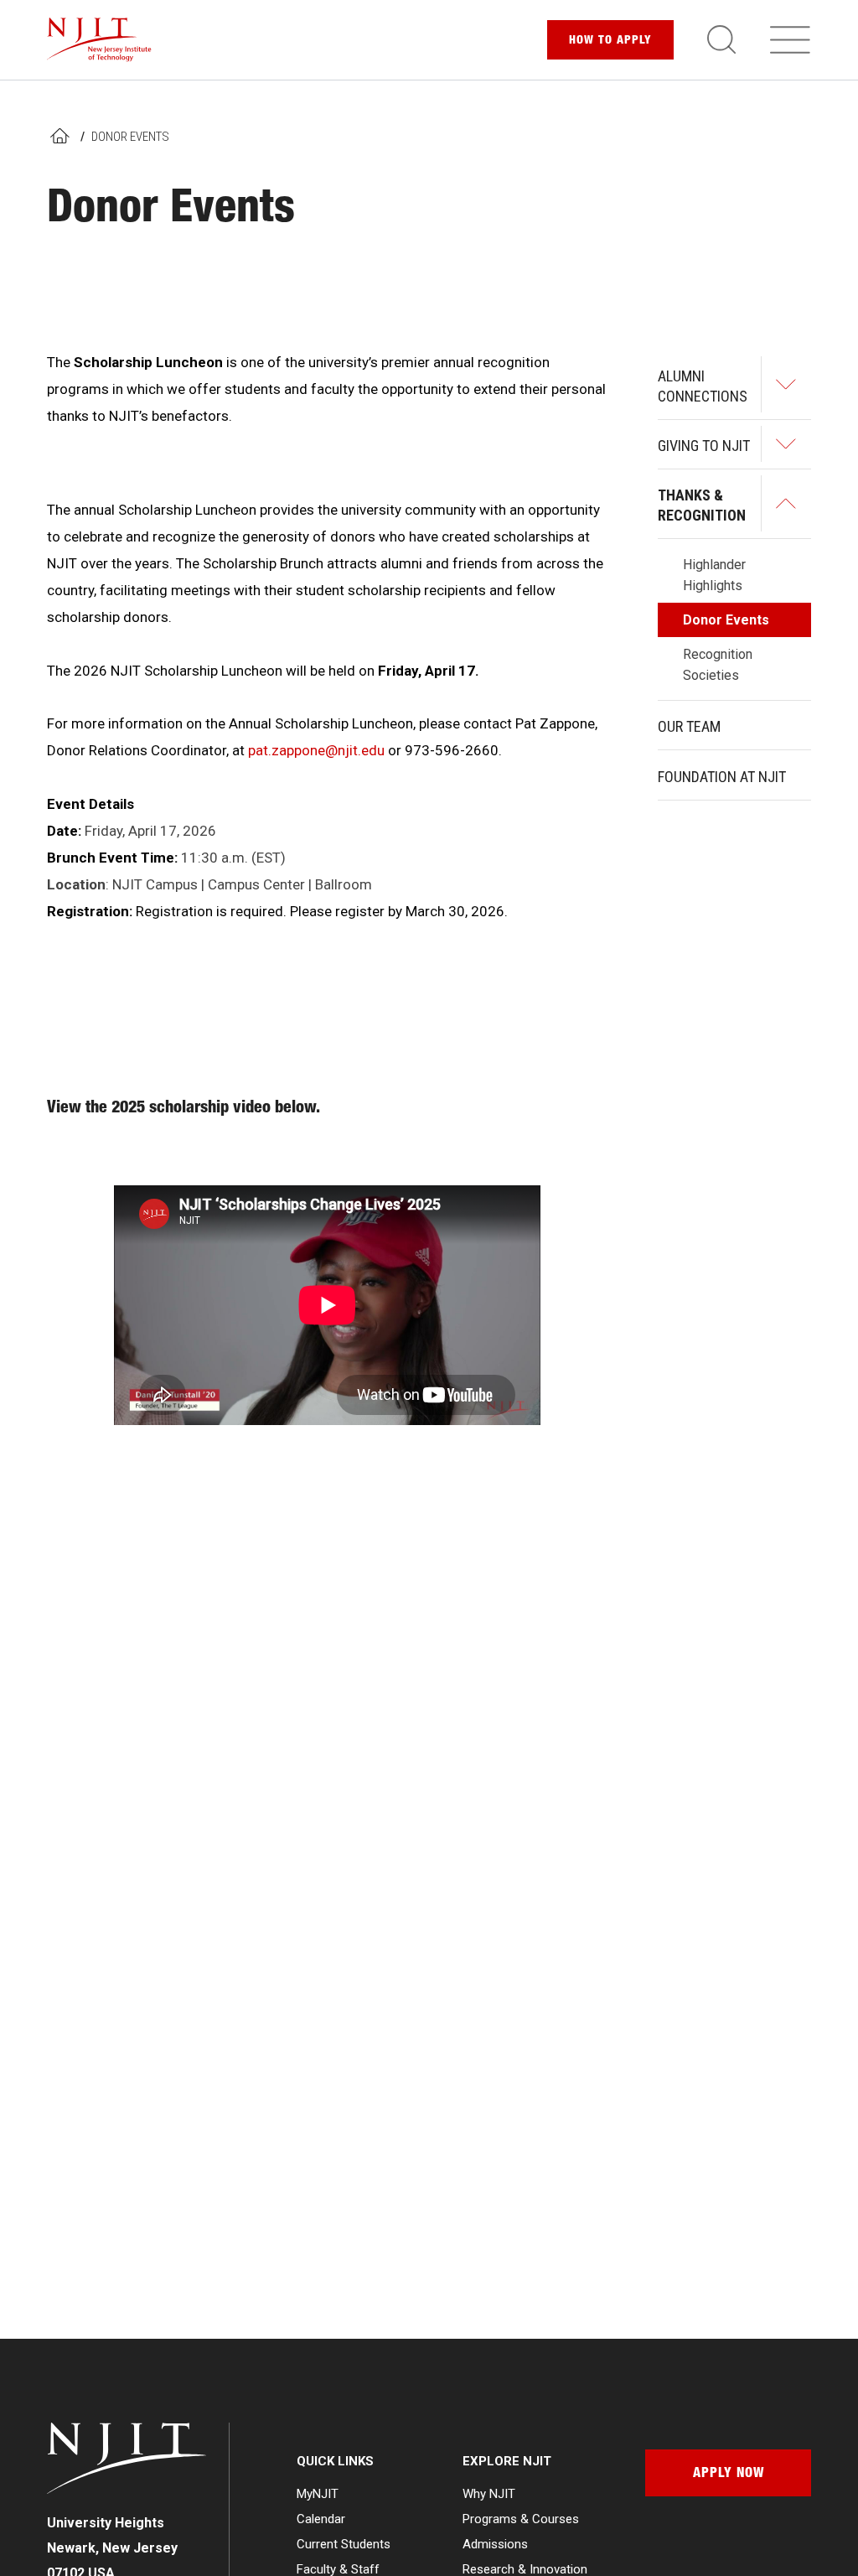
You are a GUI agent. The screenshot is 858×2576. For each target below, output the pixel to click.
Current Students (344, 2544)
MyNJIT (318, 2494)
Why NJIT (489, 2494)
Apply (610, 41)
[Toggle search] (721, 39)
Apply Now (729, 2475)
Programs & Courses (521, 2519)
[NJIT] (99, 40)
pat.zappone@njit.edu (316, 750)
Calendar (321, 2519)
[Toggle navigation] (790, 39)
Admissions (495, 2544)
